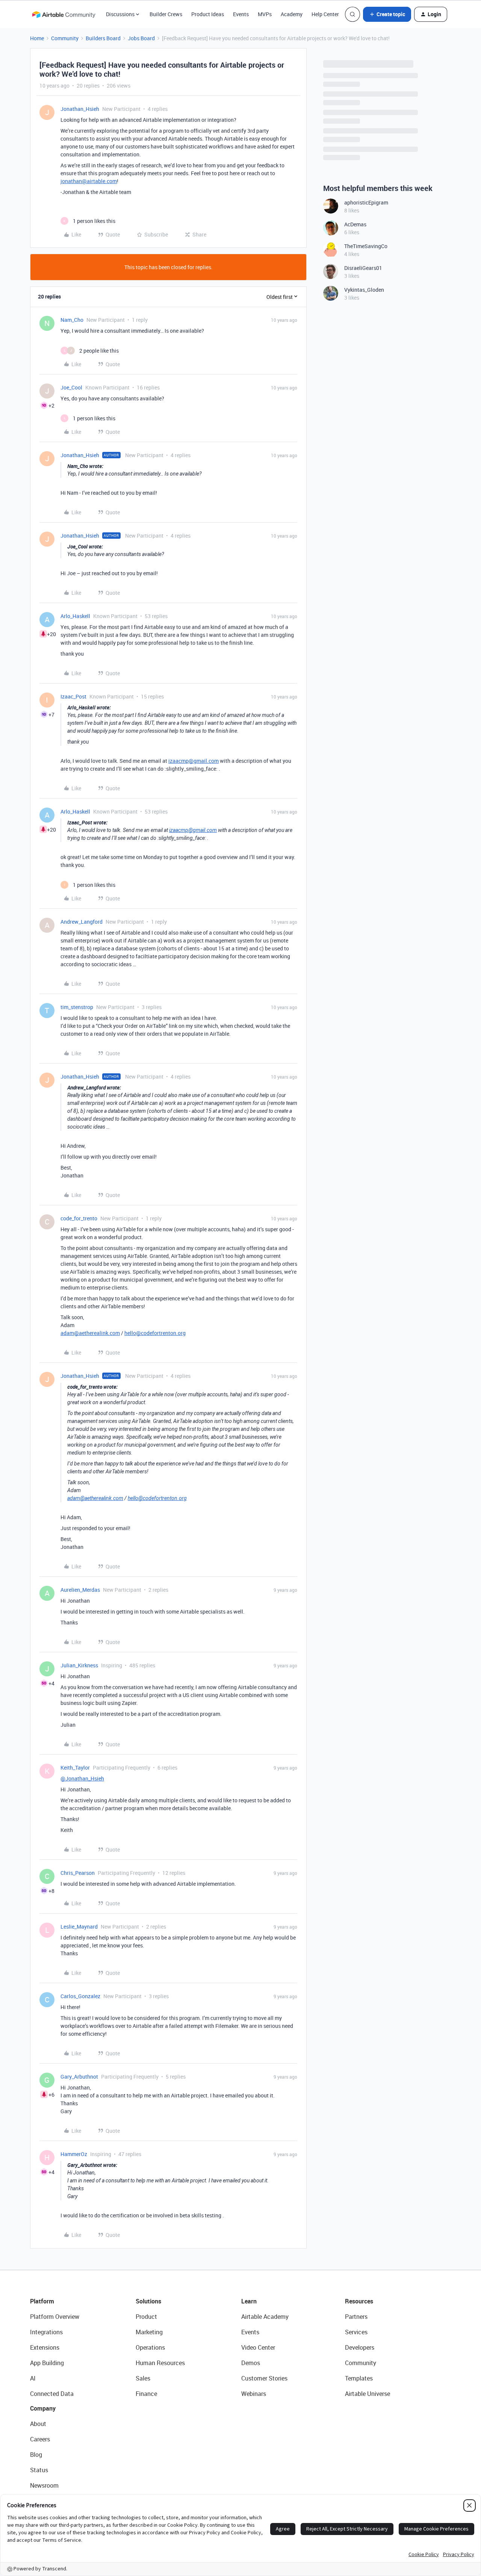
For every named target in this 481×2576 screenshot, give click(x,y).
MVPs (265, 14)
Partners (356, 2317)
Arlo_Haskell (75, 616)
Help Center (325, 14)
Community (65, 38)
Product (146, 2317)
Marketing (149, 2332)
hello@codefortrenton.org (155, 1333)
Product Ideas (208, 14)
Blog (36, 2455)
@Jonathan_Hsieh (82, 1778)
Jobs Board (141, 38)
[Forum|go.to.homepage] (64, 14)
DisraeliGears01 (363, 268)
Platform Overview (55, 2317)
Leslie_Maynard (79, 1927)
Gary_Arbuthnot (79, 2077)
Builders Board (103, 38)
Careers (40, 2439)
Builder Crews (166, 14)
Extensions (45, 2347)
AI (33, 2378)
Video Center (258, 2347)
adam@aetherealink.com (90, 1333)
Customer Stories (264, 2378)
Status (39, 2470)
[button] (387, 14)
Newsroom (44, 2485)
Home (37, 38)
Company (43, 2408)
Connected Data (52, 2394)
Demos (251, 2363)
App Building (47, 2363)
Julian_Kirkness (79, 1665)
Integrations (46, 2332)
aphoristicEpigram (366, 202)
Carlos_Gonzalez (80, 1996)
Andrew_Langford (82, 922)
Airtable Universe (368, 2394)
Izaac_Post (73, 696)
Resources (359, 2301)
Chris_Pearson (78, 1873)
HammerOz (74, 2154)
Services (356, 2332)
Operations (150, 2347)
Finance (146, 2394)
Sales (143, 2378)
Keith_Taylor (75, 1768)
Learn (249, 2301)
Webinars (254, 2394)
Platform (42, 2301)
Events (241, 14)
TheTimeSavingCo (366, 246)
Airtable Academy (265, 2317)
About (38, 2424)
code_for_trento (79, 1218)
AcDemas (355, 224)
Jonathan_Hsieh (80, 109)
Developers (360, 2347)
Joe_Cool (71, 387)
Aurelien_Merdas (80, 1590)
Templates (359, 2378)
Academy (292, 14)
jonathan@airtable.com (89, 181)
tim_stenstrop (77, 1007)
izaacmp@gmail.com (194, 761)
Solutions (148, 2301)
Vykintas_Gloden (364, 290)
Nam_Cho (72, 320)
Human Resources (160, 2363)
